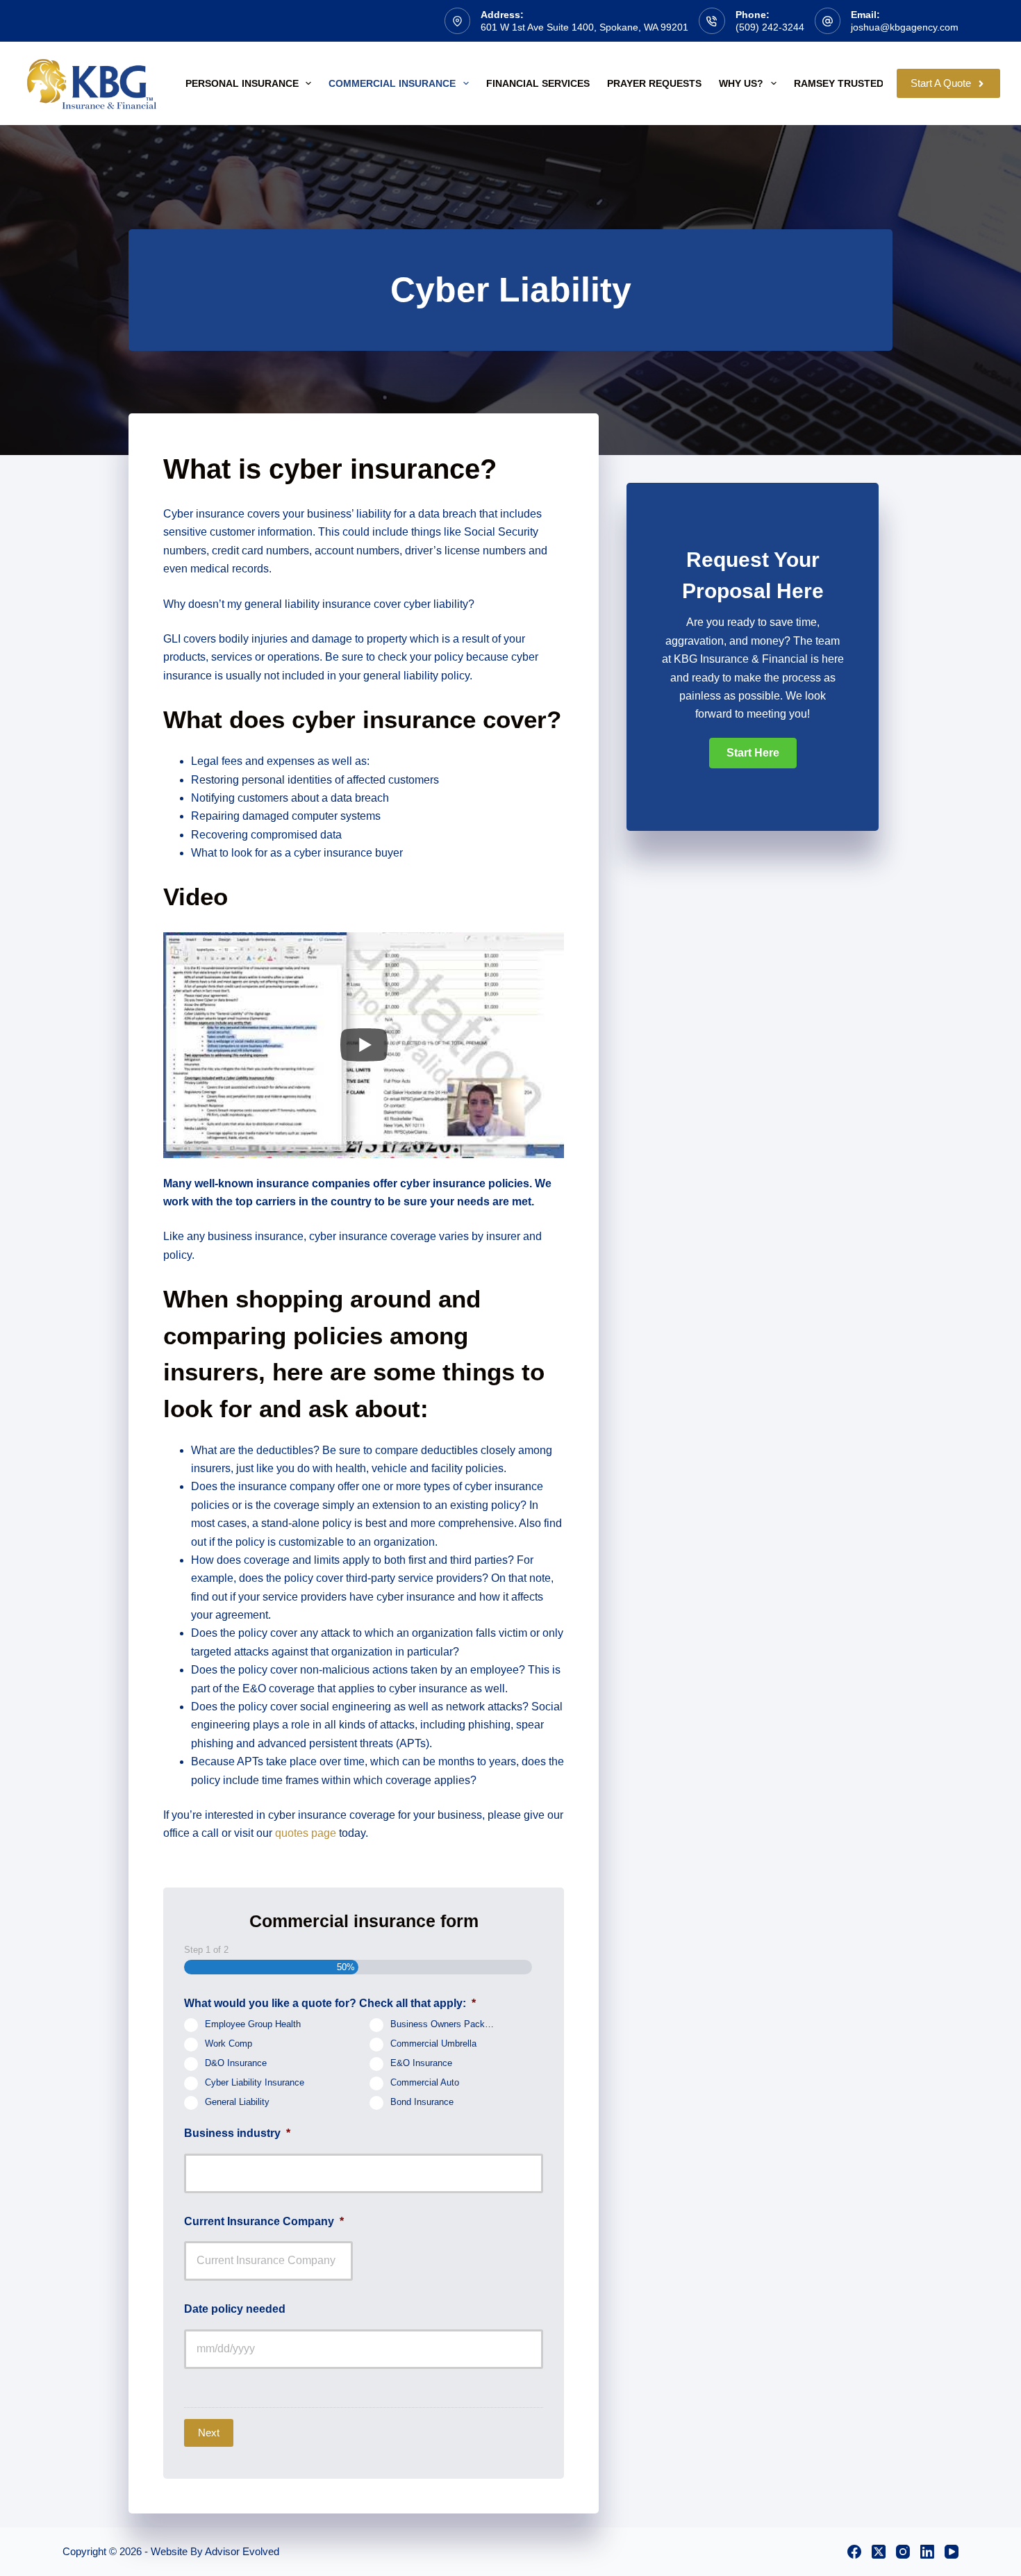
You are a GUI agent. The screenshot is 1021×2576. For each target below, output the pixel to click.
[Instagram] (903, 2552)
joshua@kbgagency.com (905, 27)
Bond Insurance (422, 2103)
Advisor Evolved (242, 2551)
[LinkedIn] (927, 2552)
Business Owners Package (445, 2025)
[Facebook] (854, 2552)
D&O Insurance (236, 2064)
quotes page (306, 1833)
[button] (753, 753)
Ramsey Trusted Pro (850, 83)
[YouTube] (952, 2552)
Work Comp (229, 2045)
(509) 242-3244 (770, 27)
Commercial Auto (425, 2083)
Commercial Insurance (392, 83)
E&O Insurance (421, 2064)
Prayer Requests (654, 83)
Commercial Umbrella (433, 2045)
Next (209, 2433)
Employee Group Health (253, 2025)
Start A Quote (941, 83)
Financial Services (538, 83)
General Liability (237, 2103)
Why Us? (741, 83)
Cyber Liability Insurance (255, 2083)
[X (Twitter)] (879, 2552)
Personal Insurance (242, 83)
